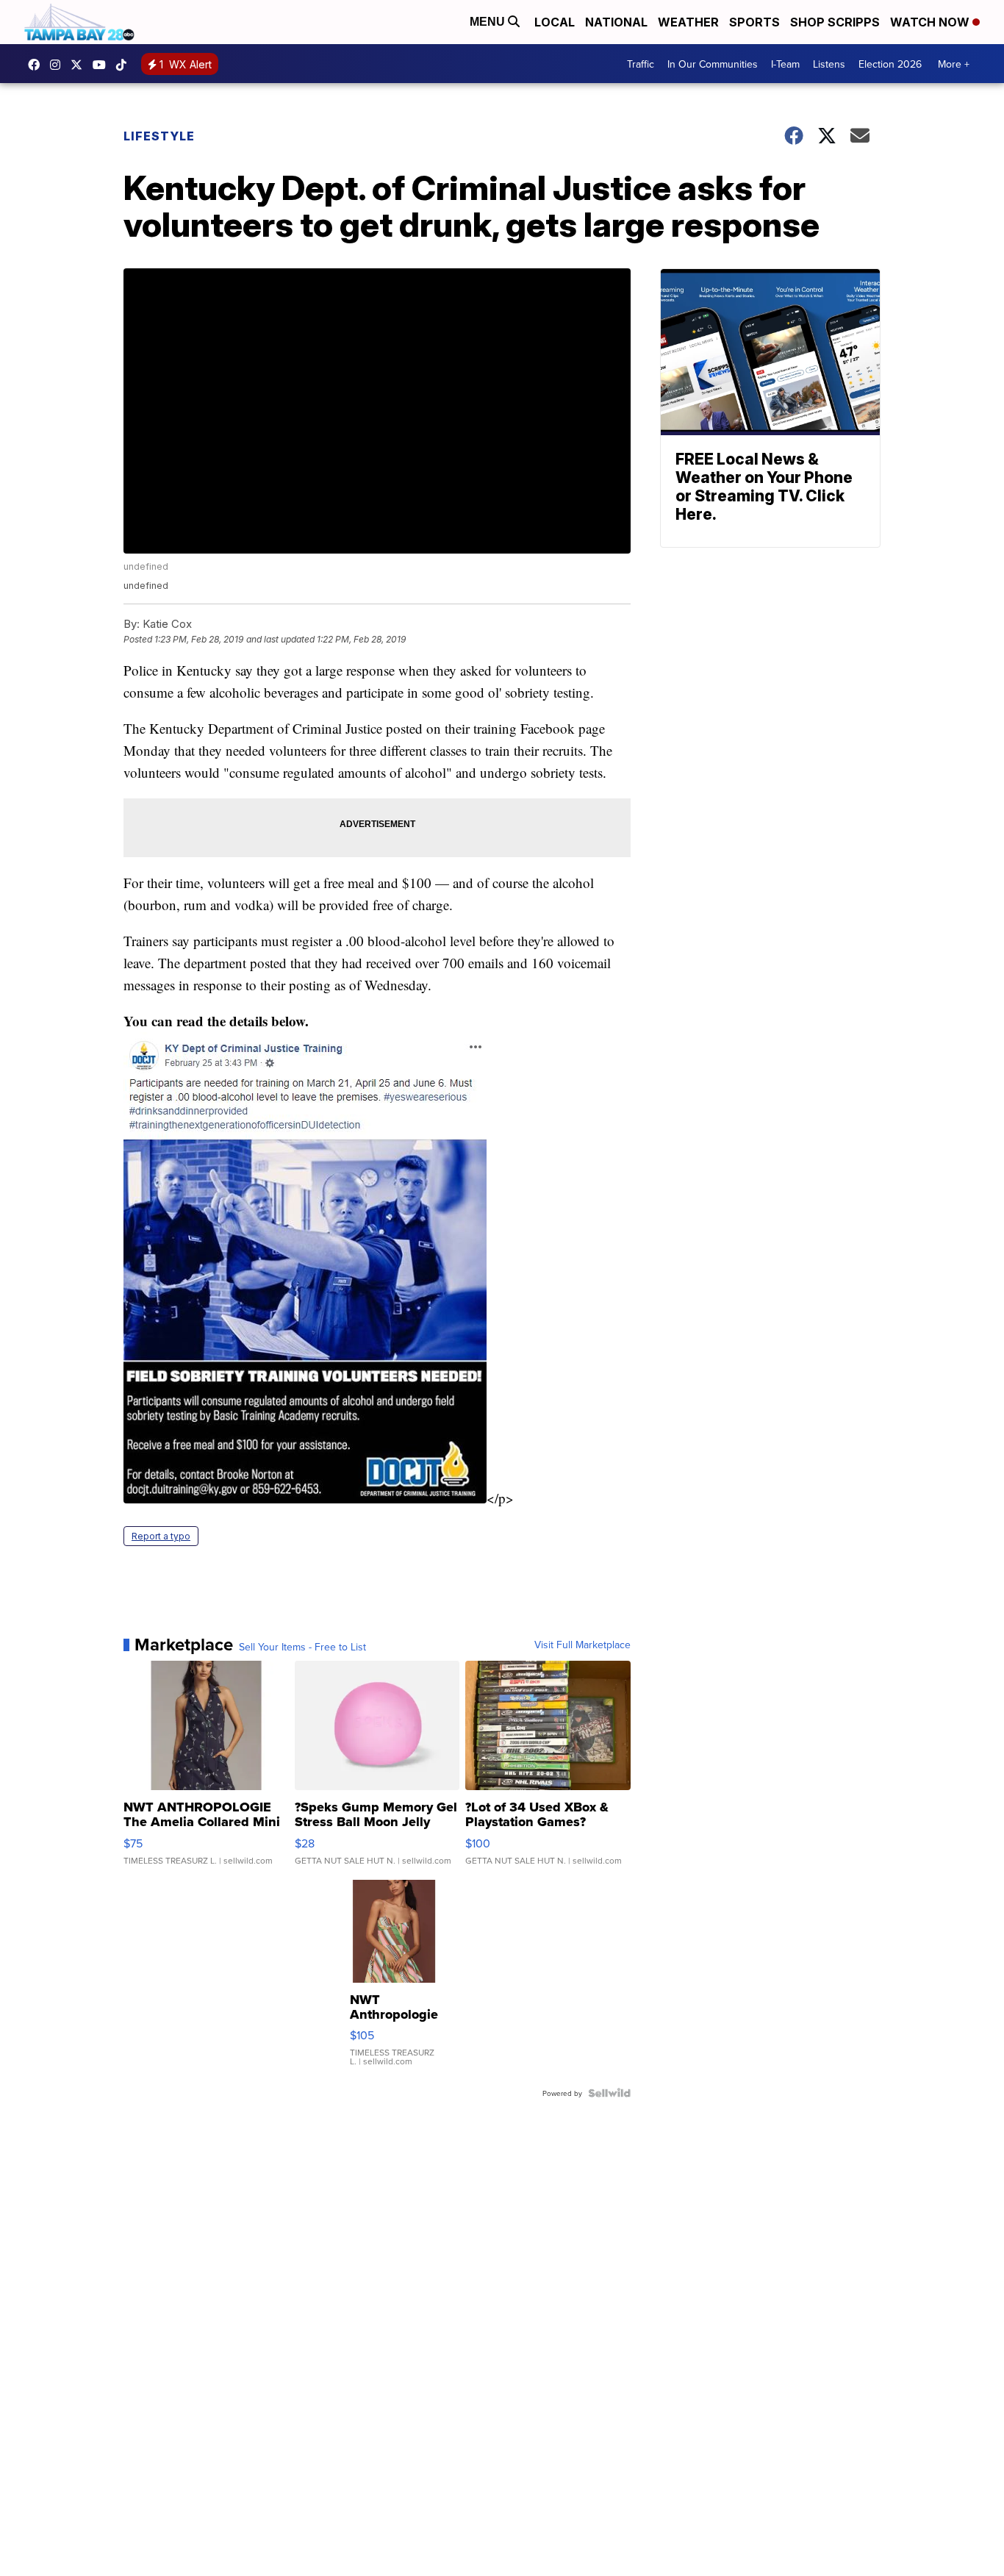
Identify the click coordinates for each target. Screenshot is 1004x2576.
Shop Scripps (835, 22)
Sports (754, 22)
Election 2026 (890, 64)
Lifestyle (159, 136)
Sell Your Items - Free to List (302, 1647)
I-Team (785, 64)
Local (555, 22)
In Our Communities (713, 64)
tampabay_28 (59, 65)
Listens (829, 64)
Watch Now (931, 22)
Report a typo (161, 1536)
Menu (489, 22)
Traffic (641, 64)
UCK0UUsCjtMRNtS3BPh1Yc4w (103, 65)
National (616, 22)
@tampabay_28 (125, 65)
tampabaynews (37, 65)
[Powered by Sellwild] (609, 2093)
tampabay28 (80, 65)
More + (954, 64)
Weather (688, 22)
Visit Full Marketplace (582, 1645)
